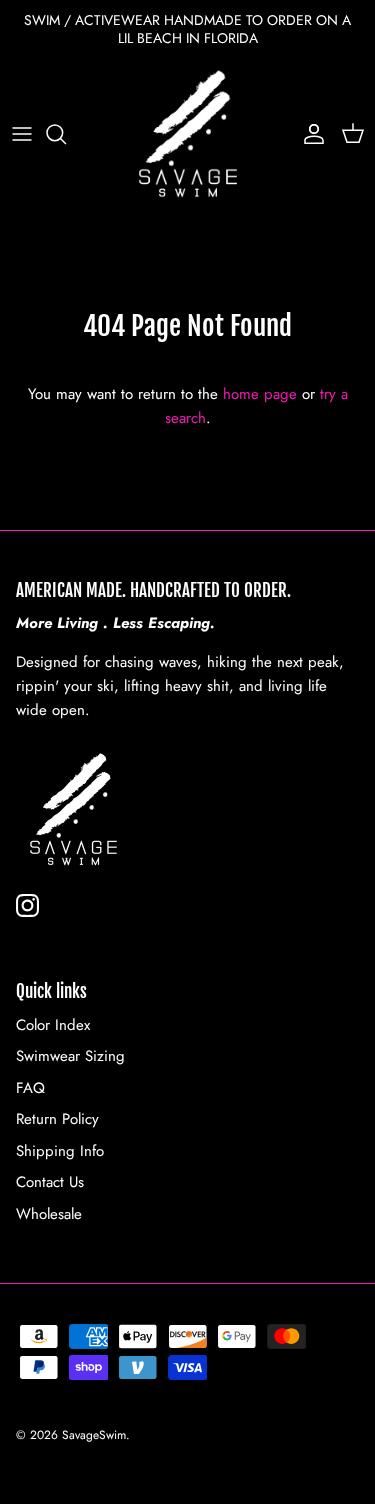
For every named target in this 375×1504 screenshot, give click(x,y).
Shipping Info (60, 1151)
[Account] (309, 134)
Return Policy (57, 1119)
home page (260, 394)
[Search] (66, 134)
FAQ (30, 1088)
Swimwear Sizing (70, 1056)
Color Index (53, 1025)
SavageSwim (94, 1435)
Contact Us (50, 1182)
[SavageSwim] (188, 134)
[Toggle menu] (22, 134)
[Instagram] (27, 905)
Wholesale (49, 1214)
